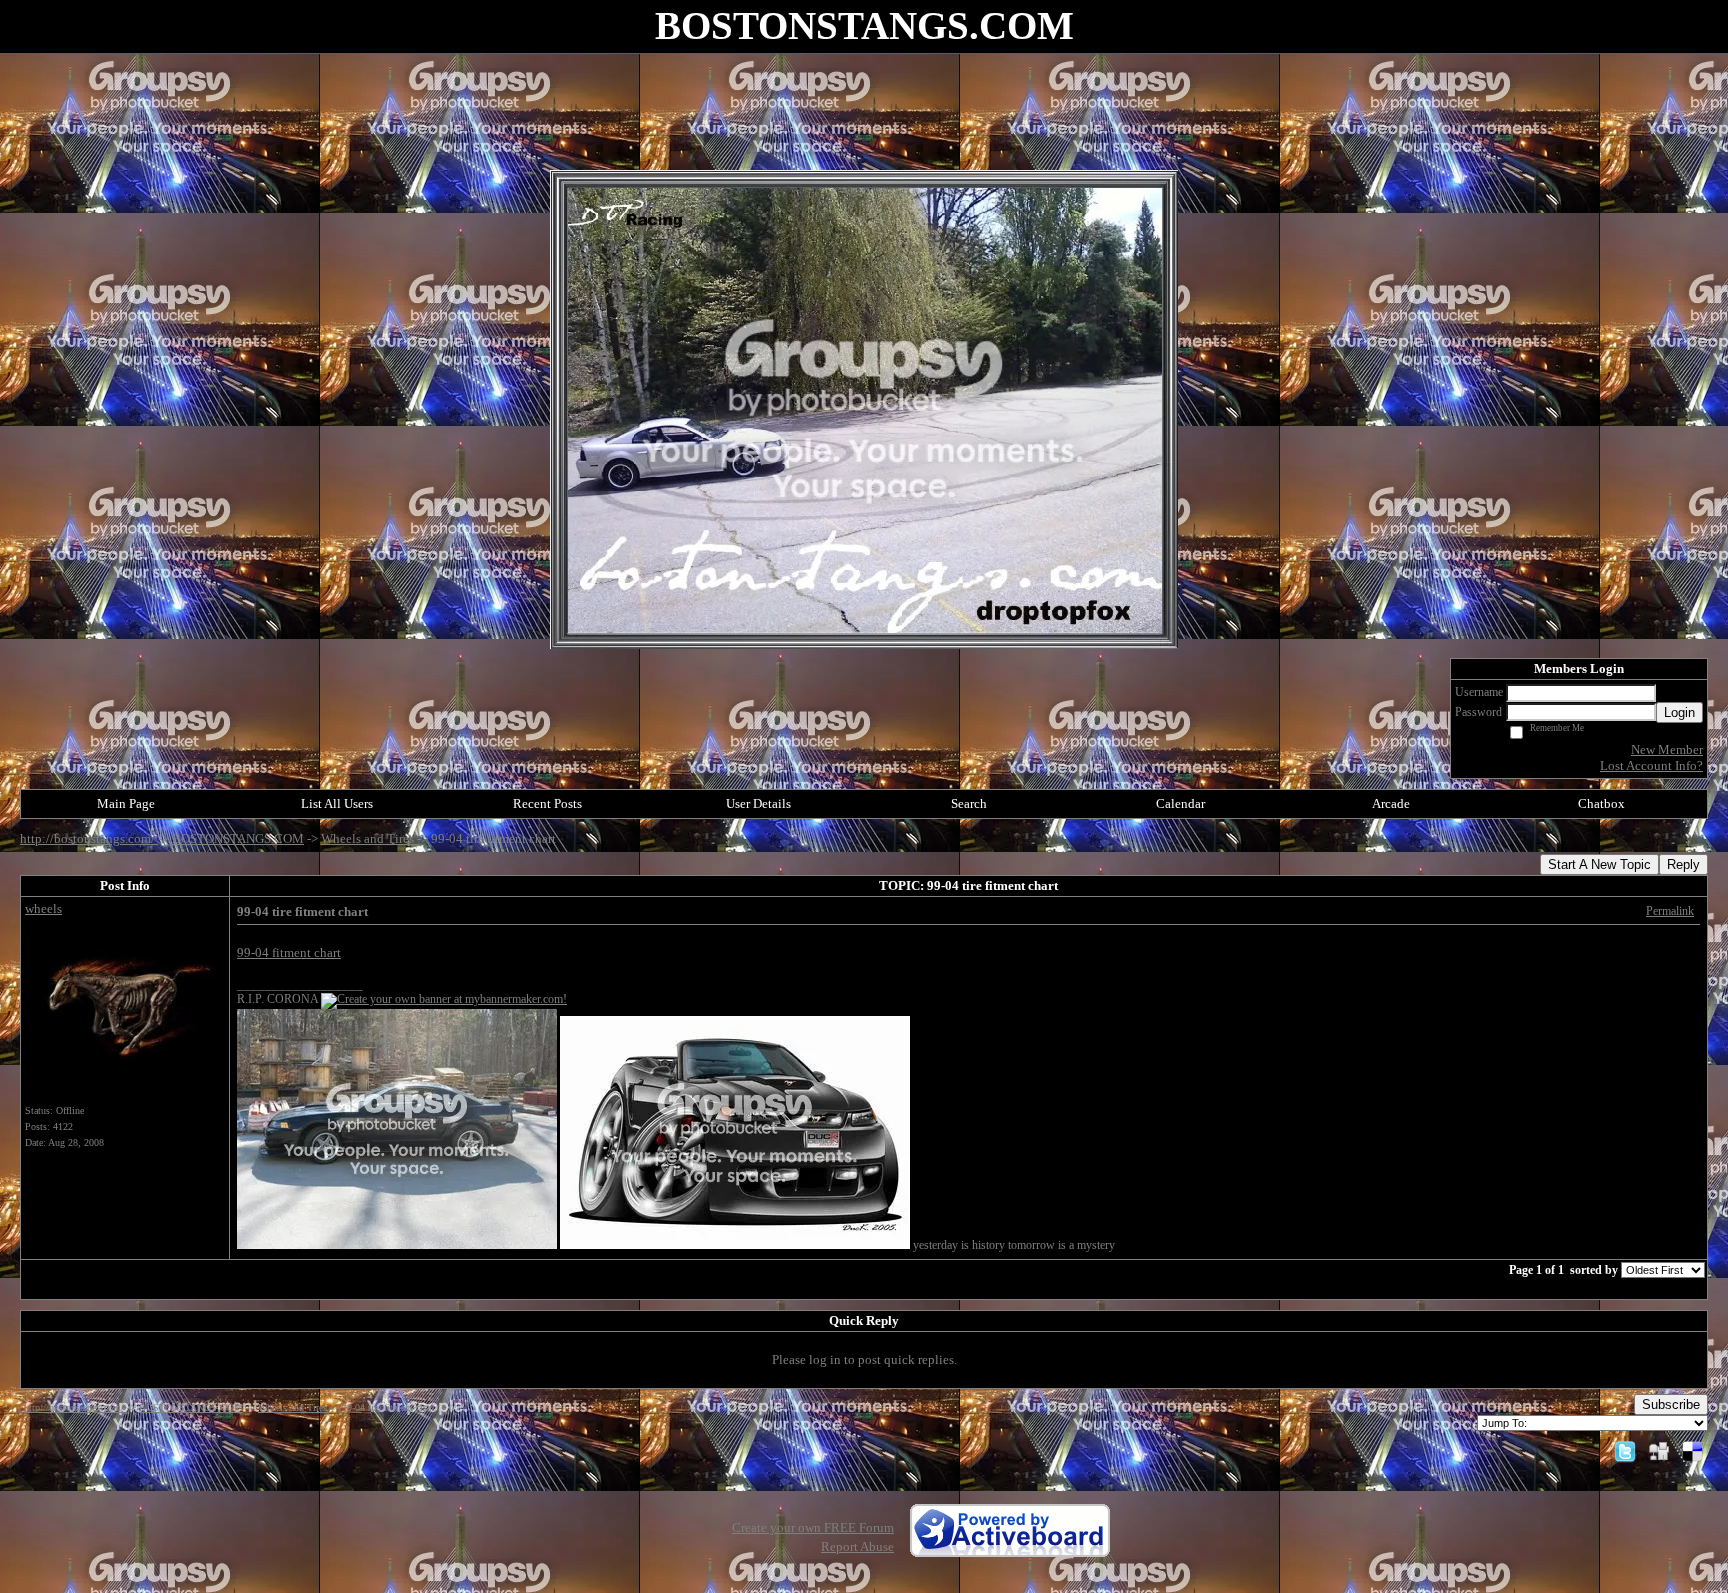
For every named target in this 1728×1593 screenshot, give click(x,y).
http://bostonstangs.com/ (89, 838)
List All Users (337, 803)
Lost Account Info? (1651, 765)
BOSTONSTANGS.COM (238, 838)
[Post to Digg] (1659, 1450)
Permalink (1670, 911)
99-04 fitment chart (289, 952)
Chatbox (1601, 803)
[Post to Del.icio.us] (1692, 1450)
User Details (758, 803)
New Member (1667, 749)
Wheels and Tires (369, 838)
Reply (1683, 864)
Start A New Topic (1599, 864)
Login (1679, 712)
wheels (43, 908)
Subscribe (1671, 1404)
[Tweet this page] (1625, 1450)
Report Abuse (857, 1546)
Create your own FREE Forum (813, 1527)
